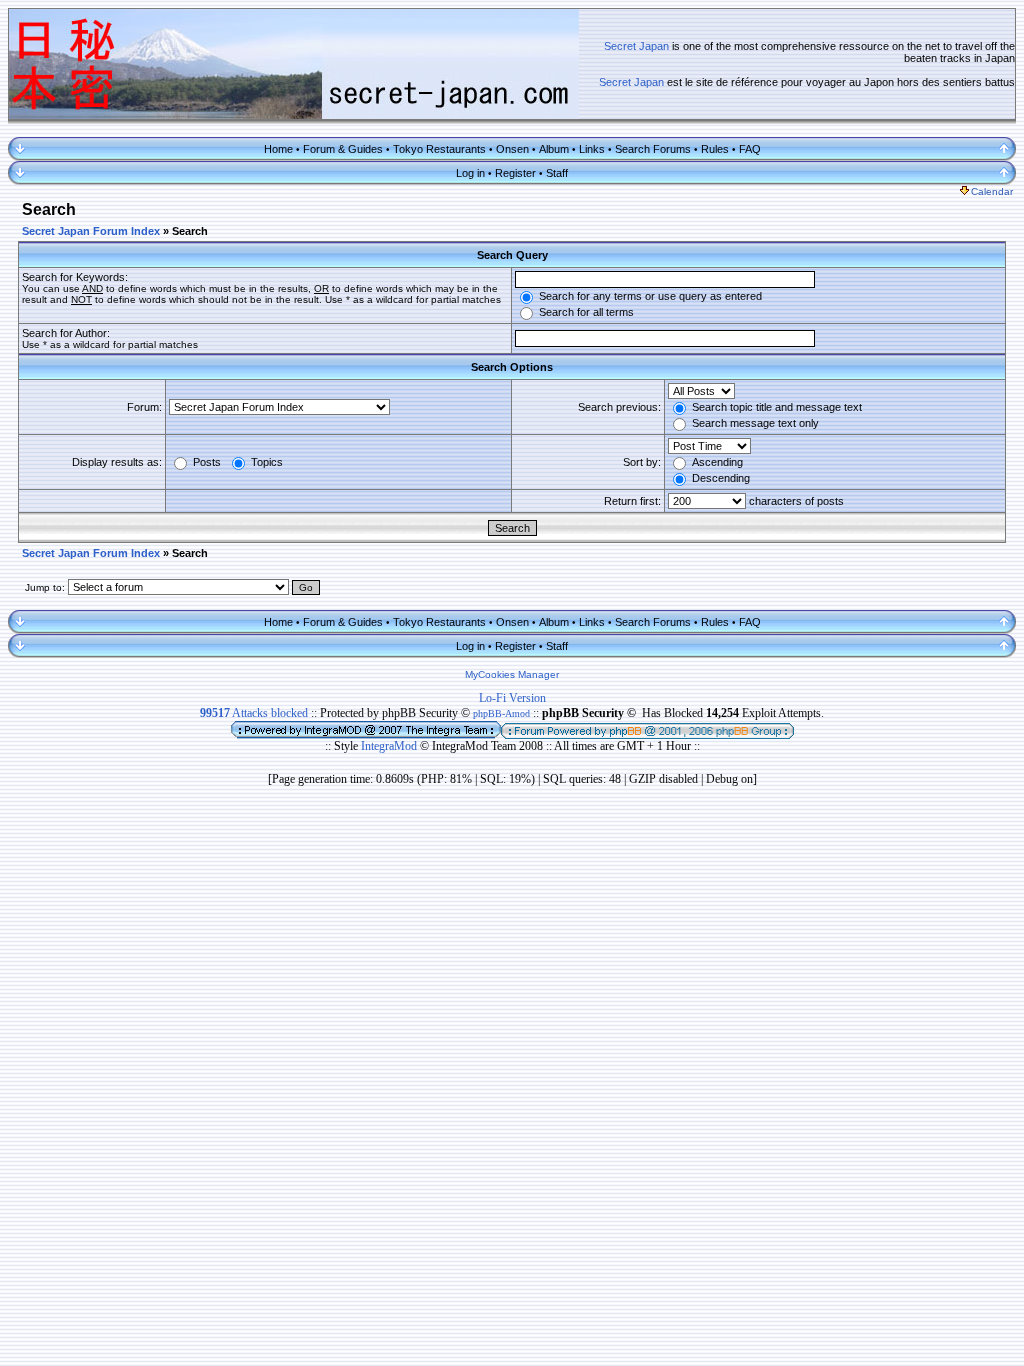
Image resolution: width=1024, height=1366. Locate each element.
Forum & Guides (343, 149)
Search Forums (653, 149)
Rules (715, 149)
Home (278, 149)
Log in (470, 173)
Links (592, 149)
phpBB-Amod (501, 713)
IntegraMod (390, 746)
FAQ (750, 149)
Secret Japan (636, 46)
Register (515, 173)
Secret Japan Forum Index (91, 231)
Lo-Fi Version (512, 698)
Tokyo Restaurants (439, 149)
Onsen (512, 149)
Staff (557, 173)
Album (554, 149)
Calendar (992, 191)
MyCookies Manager (512, 674)
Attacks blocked (254, 713)
